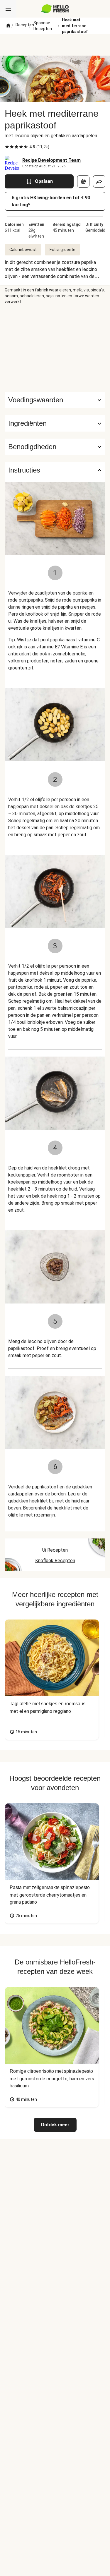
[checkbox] (7, 147)
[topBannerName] (55, 45)
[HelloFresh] (55, 9)
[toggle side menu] (8, 9)
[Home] (8, 26)
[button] (55, 423)
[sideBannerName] (55, 348)
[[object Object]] (83, 181)
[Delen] (99, 181)
